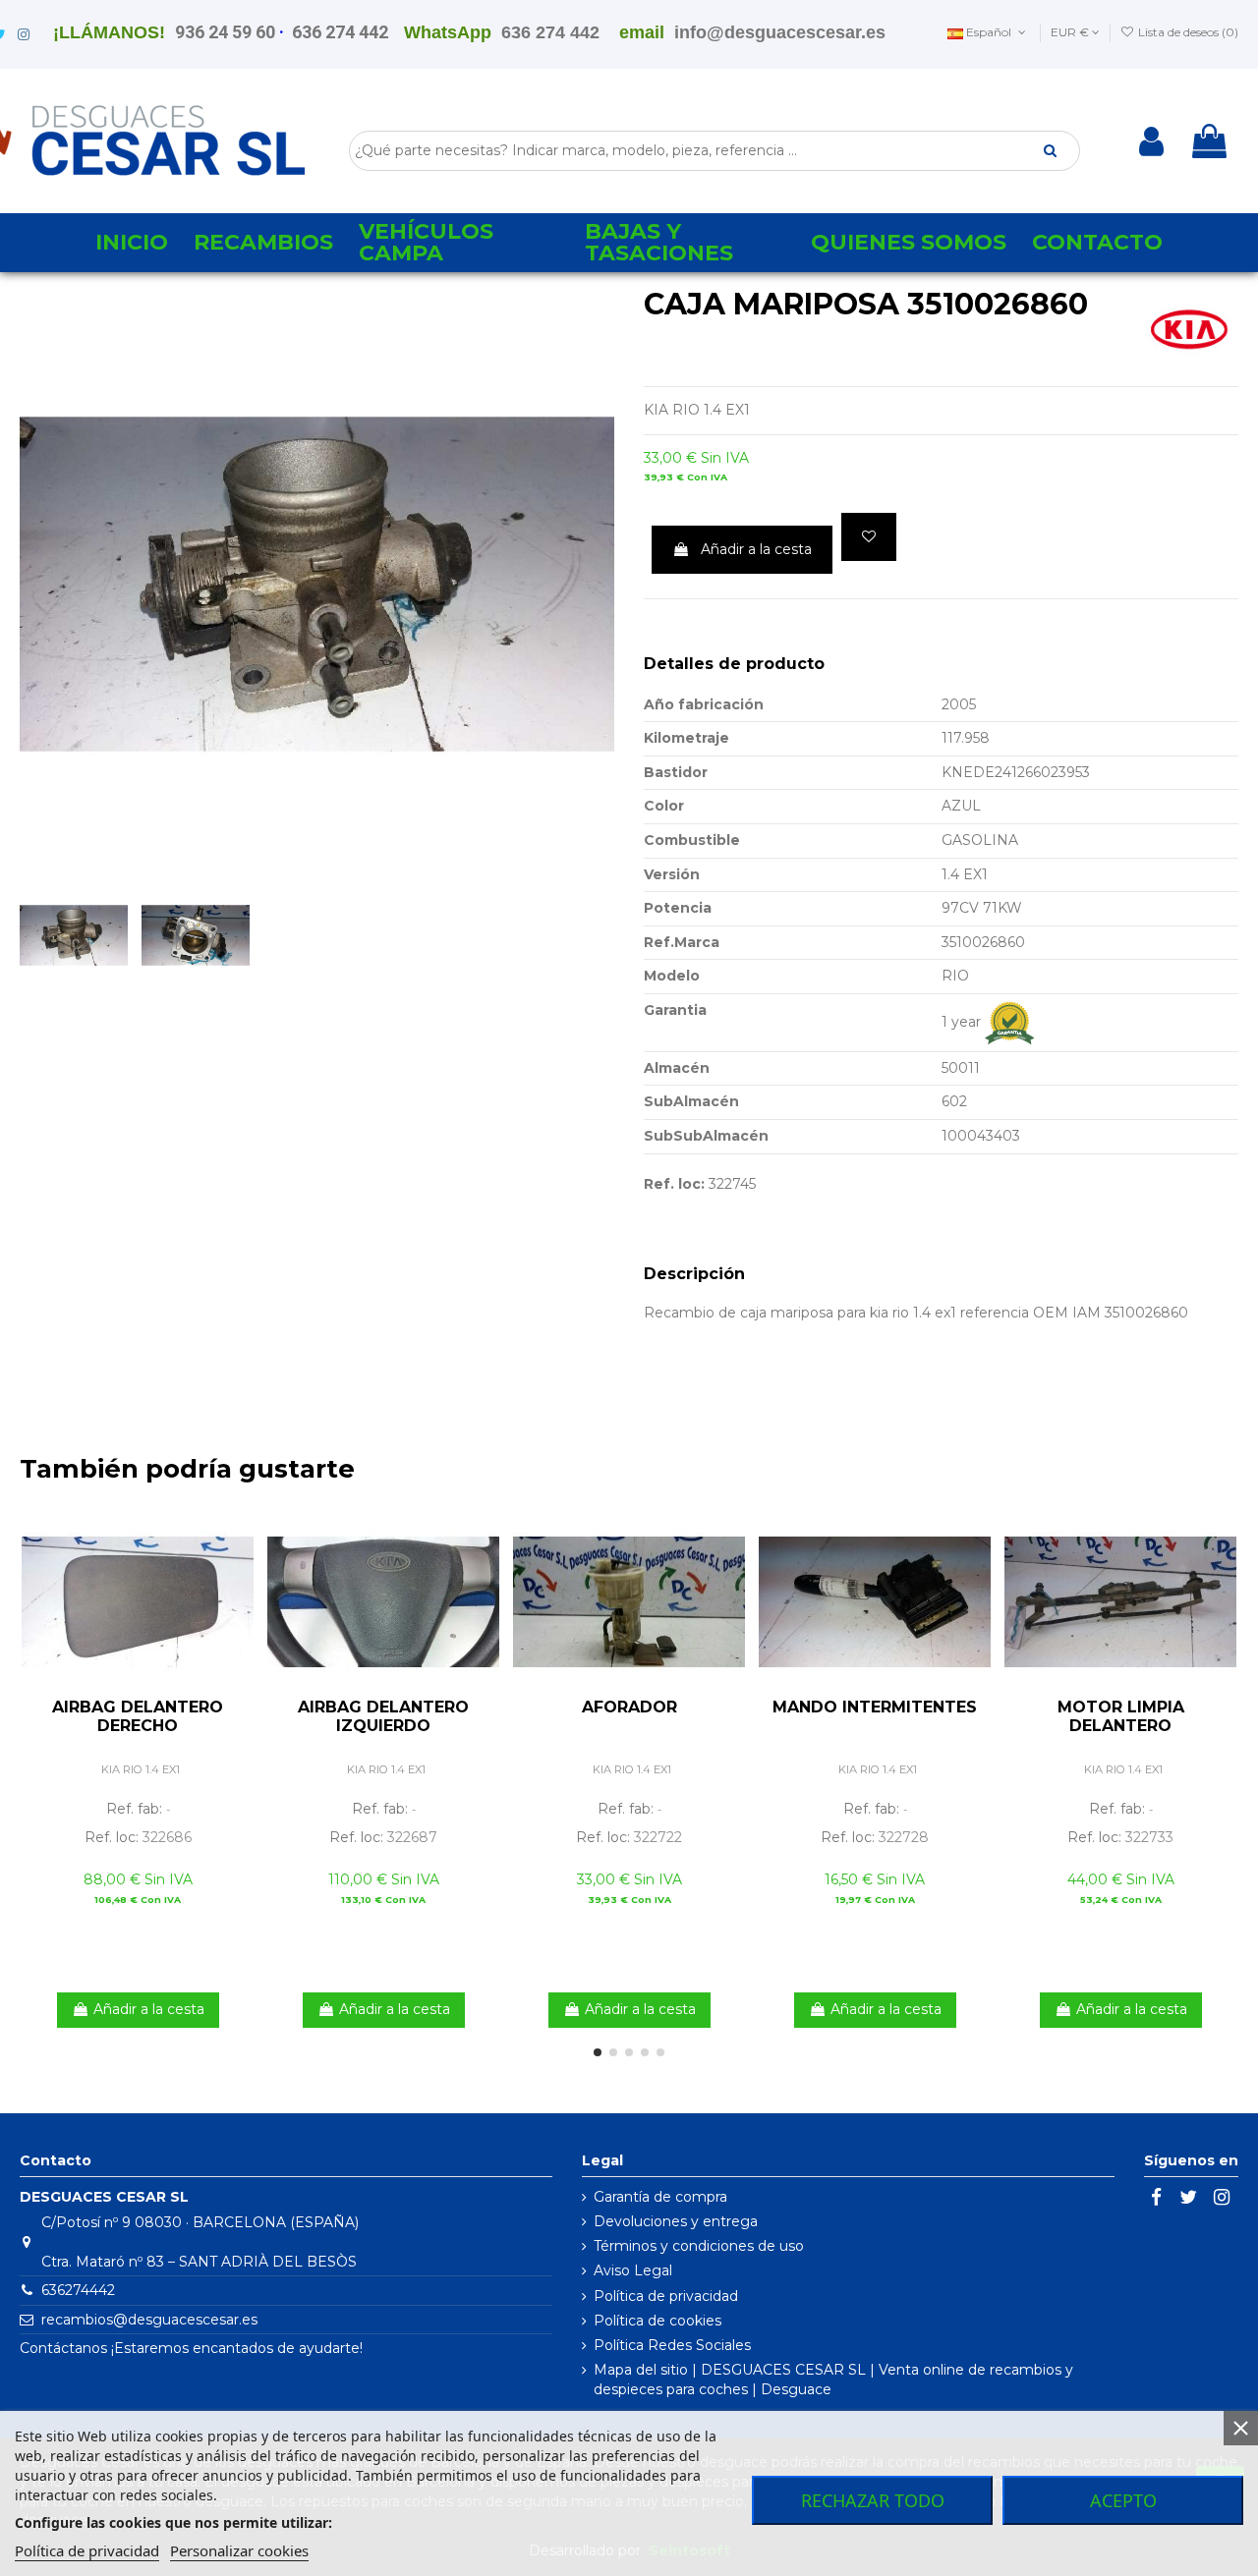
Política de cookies (658, 2321)
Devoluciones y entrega (676, 2221)
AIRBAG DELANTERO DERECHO (138, 1716)
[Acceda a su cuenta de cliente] (1151, 141)
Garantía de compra (660, 2197)
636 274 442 (340, 32)
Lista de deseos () (1187, 32)
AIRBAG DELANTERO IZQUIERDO (383, 1716)
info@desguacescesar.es (780, 32)
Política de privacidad (666, 2296)
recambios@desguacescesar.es (149, 2320)
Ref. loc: (674, 1184)
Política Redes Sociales (672, 2345)
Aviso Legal (633, 2270)
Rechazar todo (873, 2500)
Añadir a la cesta (756, 549)
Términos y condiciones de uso (699, 2246)
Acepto (1123, 2500)
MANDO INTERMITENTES (875, 1707)
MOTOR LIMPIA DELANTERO (1121, 1716)
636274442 (78, 2290)
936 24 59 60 (225, 32)
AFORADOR (629, 1707)
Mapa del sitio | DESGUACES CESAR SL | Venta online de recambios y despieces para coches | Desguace (833, 2380)
